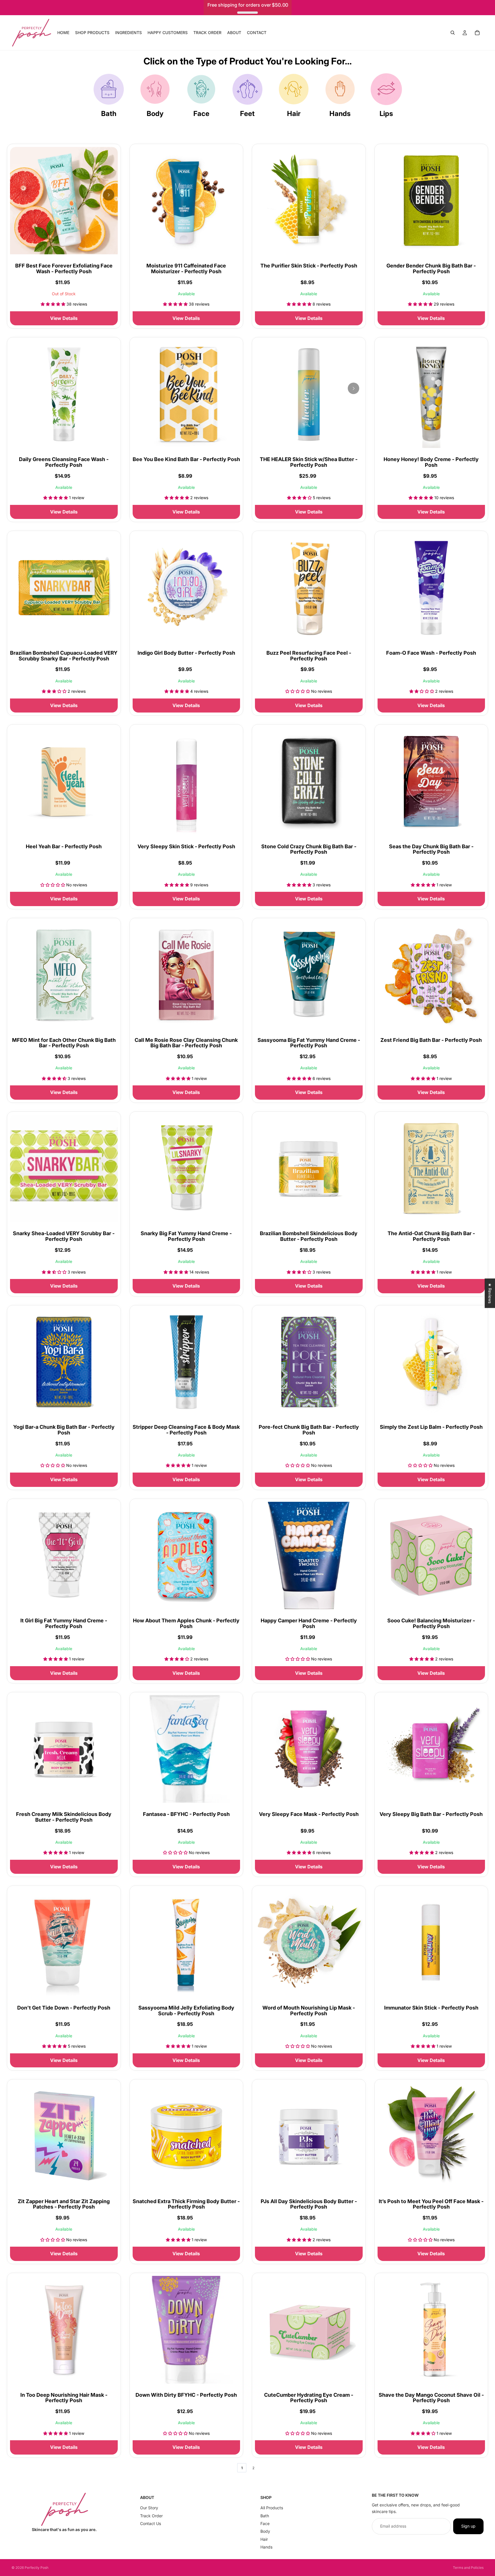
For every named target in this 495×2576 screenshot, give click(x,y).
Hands (340, 114)
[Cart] (477, 33)
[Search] (453, 33)
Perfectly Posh (37, 2568)
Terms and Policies (468, 2568)
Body (155, 114)
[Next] (109, 195)
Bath (109, 114)
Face (201, 114)
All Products (272, 2508)
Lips (386, 114)
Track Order (151, 2516)
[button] (115, 2522)
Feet (247, 114)
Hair (294, 114)
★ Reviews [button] (490, 1293)
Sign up (468, 2526)
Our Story (149, 2508)
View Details (64, 318)
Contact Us (151, 2523)
